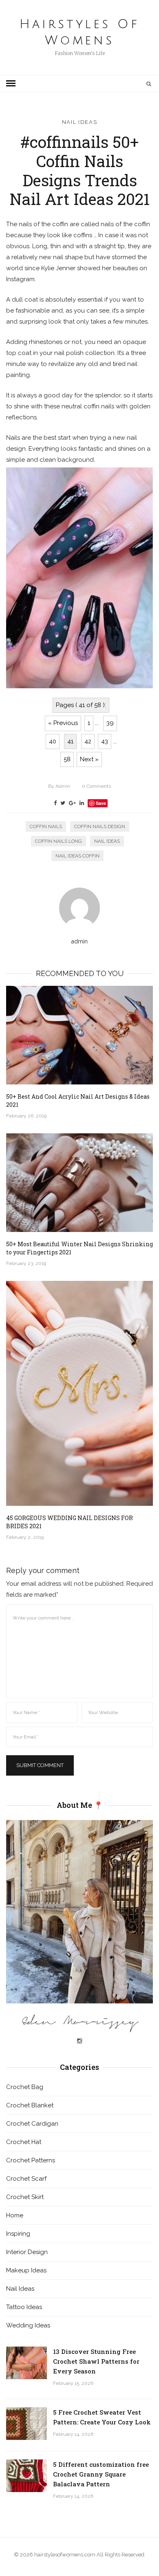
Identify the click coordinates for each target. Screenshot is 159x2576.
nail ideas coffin (77, 856)
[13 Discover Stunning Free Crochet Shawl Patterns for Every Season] (26, 2363)
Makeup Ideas (26, 2270)
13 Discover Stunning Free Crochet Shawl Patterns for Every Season (96, 2361)
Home (15, 2215)
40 (53, 741)
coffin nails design (100, 826)
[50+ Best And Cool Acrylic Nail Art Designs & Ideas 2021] (79, 1035)
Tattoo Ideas (24, 2307)
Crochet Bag (25, 2087)
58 (67, 759)
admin (59, 786)
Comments (96, 786)
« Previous (63, 723)
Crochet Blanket (30, 2105)
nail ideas (107, 841)
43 (105, 741)
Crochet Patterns (31, 2160)
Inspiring (18, 2234)
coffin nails (46, 826)
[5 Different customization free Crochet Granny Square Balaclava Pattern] (26, 2476)
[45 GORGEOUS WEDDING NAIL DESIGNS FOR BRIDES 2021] (79, 1393)
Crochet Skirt (25, 2197)
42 (88, 741)
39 (110, 723)
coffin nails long (59, 841)
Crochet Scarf (26, 2179)
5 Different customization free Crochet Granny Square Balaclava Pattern (101, 2474)
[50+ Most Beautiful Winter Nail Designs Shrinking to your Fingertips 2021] (79, 1183)
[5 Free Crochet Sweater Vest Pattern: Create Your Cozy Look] (26, 2424)
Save (101, 803)
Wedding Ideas (28, 2325)
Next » (89, 759)
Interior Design (27, 2252)
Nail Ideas (80, 122)
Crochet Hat (24, 2142)
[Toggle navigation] (11, 84)
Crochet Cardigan (32, 2124)
